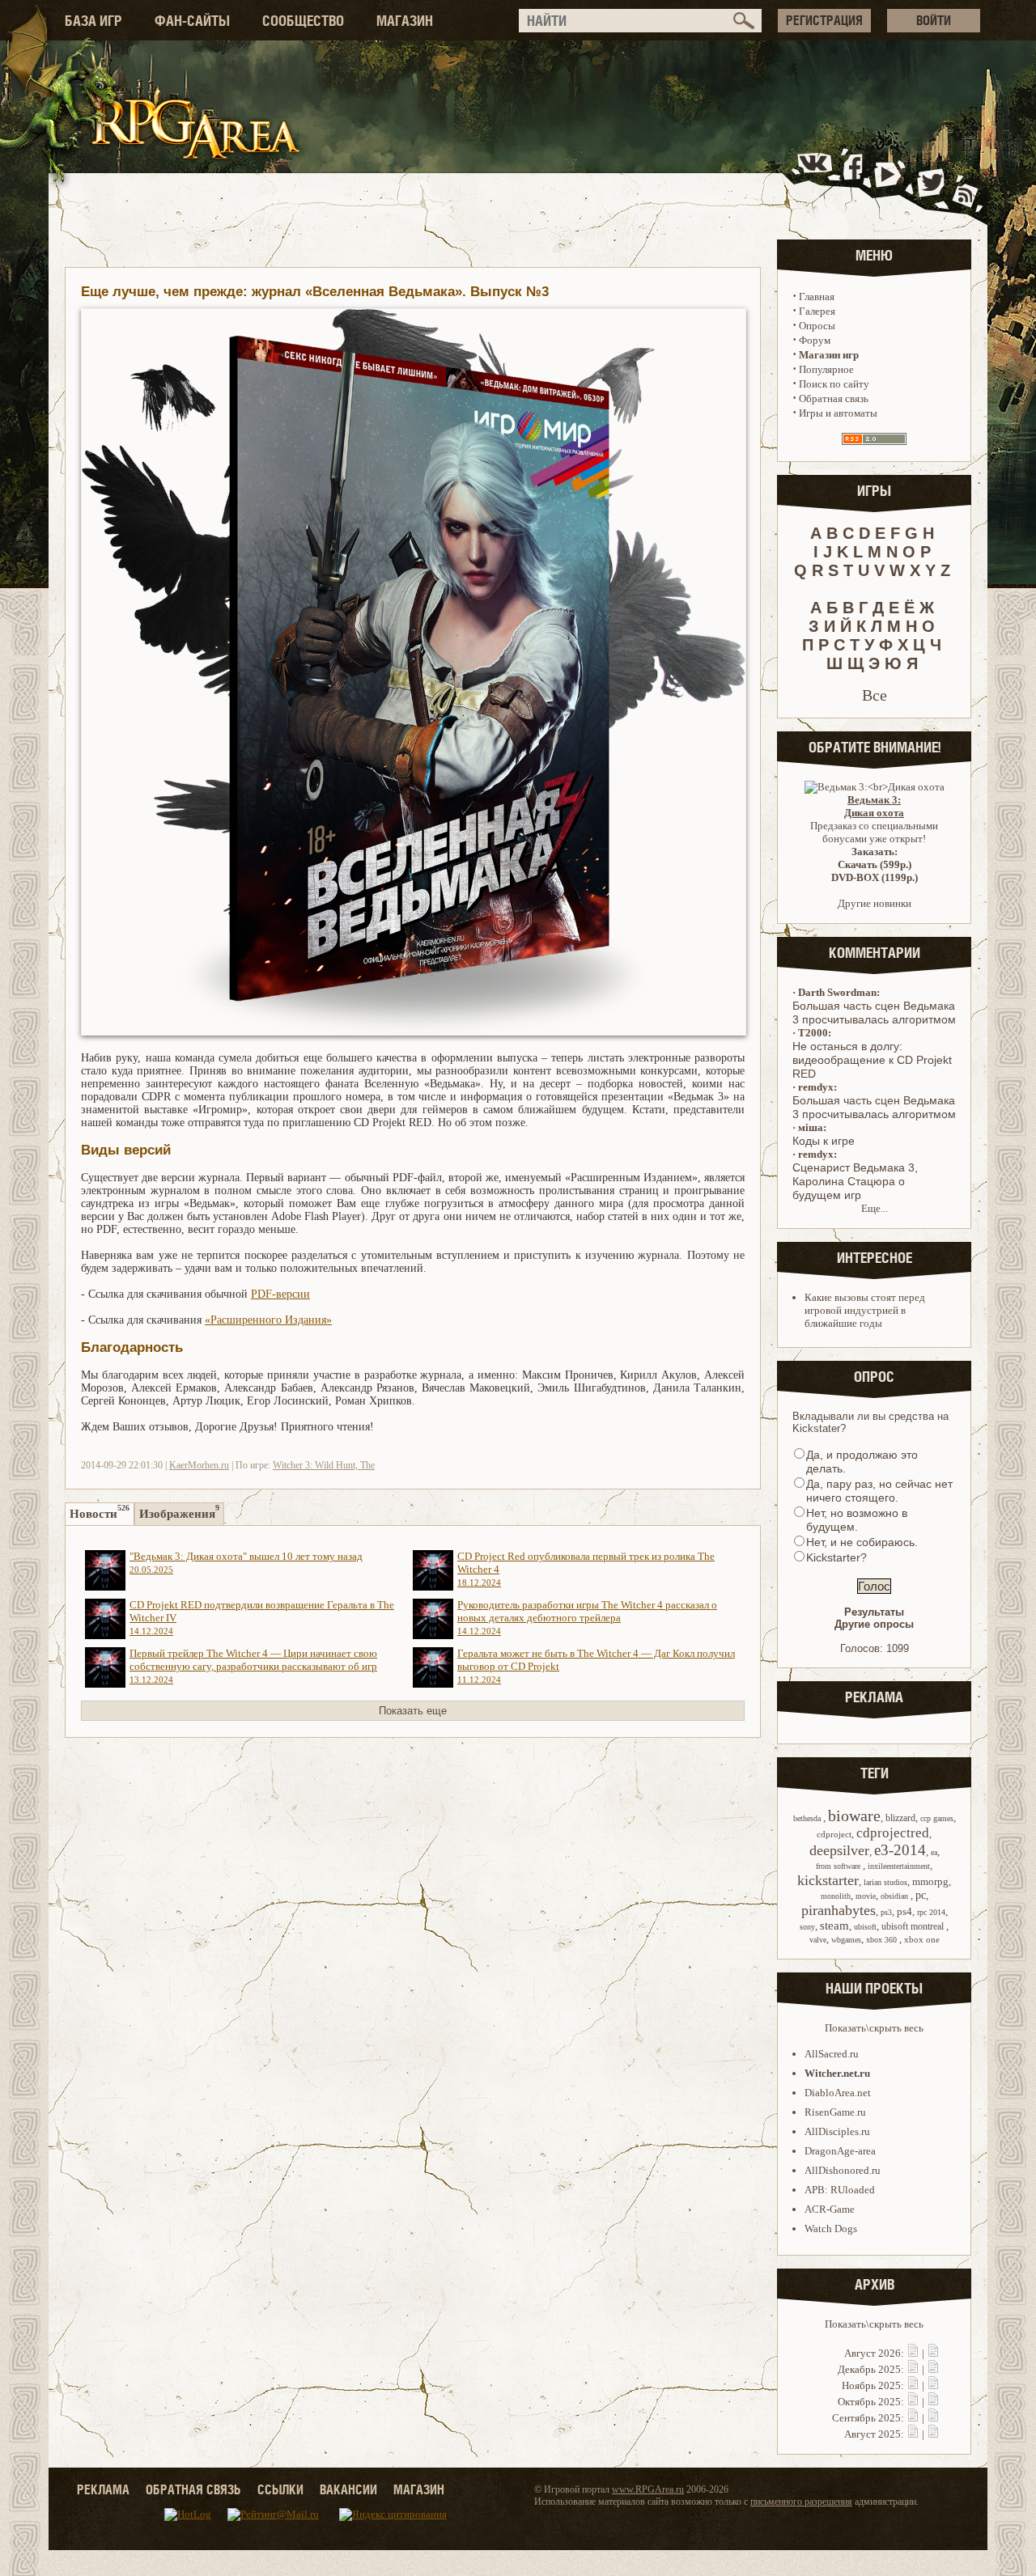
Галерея (817, 311)
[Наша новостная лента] (966, 181)
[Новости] (913, 2353)
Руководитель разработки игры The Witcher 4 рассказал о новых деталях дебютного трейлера (587, 1617)
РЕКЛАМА (103, 2489)
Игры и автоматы (838, 413)
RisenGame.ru (835, 2112)
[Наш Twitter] (928, 181)
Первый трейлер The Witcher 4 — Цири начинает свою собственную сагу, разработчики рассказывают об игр (253, 1666)
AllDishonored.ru (843, 2170)
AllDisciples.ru (837, 2131)
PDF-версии (280, 1294)
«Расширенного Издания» (268, 1320)
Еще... (875, 1208)
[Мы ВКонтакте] (816, 181)
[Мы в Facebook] (856, 181)
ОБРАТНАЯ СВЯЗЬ (193, 2489)
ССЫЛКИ (280, 2489)
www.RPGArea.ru (648, 2489)
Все (875, 695)
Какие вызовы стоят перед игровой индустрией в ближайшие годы (865, 1310)
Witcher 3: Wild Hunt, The (324, 1465)
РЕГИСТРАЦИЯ (824, 20)
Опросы (817, 326)
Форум (815, 340)
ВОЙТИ (934, 20)
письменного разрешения (801, 2502)
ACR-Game (830, 2209)
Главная (817, 297)
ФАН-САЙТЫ (192, 21)
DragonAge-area (840, 2151)
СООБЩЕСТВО (303, 21)
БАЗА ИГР (93, 21)
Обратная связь (834, 398)
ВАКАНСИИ (348, 2489)
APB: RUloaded (840, 2190)
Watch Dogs (831, 2229)
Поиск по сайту (834, 384)
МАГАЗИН (405, 21)
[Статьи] (933, 2353)
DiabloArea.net (838, 2093)
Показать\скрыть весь (874, 2028)
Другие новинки (875, 903)
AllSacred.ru (832, 2054)
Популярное (826, 369)
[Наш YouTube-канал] (890, 181)
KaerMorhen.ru (199, 1465)
